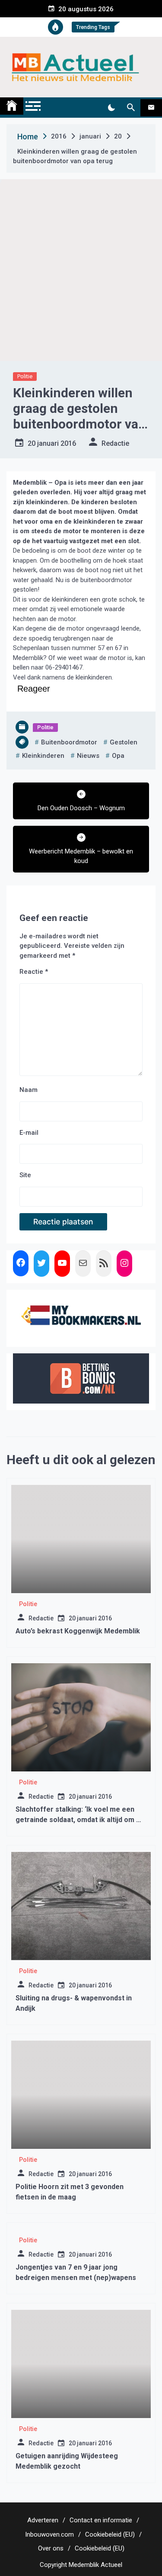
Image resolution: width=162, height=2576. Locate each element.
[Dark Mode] (111, 108)
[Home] (12, 106)
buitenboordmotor (69, 742)
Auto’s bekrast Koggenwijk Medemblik (78, 1631)
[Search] (131, 108)
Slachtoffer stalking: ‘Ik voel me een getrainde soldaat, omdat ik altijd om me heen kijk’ (81, 1820)
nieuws (88, 756)
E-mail (29, 1133)
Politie (25, 376)
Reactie (34, 972)
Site (25, 1175)
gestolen (124, 742)
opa (118, 756)
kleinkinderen (43, 756)
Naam (29, 1090)
